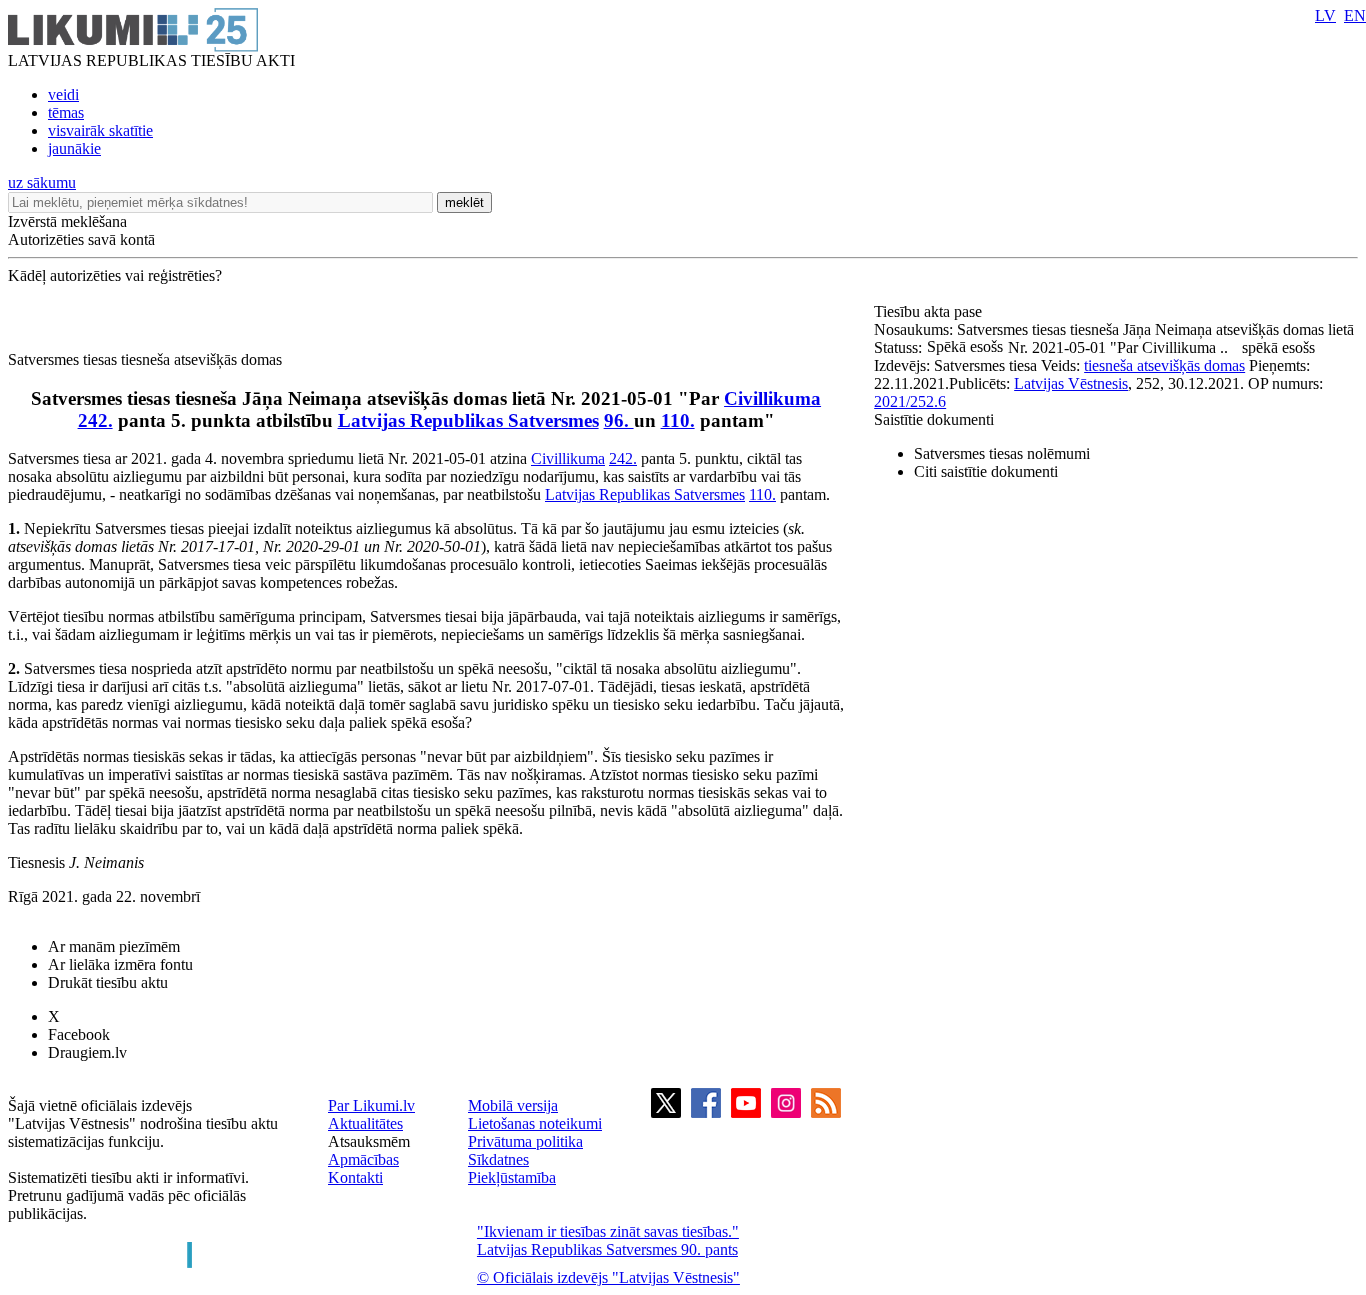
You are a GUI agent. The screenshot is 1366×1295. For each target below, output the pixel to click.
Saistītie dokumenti (934, 419)
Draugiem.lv (87, 1052)
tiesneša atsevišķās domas (1164, 365)
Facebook (79, 1034)
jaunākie (74, 148)
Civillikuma (772, 398)
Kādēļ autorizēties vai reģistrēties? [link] (115, 275)
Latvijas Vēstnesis (1071, 383)
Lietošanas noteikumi (535, 1123)
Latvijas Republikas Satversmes (468, 420)
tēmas (66, 112)
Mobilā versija (513, 1105)
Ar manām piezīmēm (114, 946)
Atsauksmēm (369, 1141)
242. (95, 420)
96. (619, 420)
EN (1355, 15)
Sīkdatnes (498, 1159)
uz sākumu (42, 182)
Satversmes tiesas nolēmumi (1002, 453)
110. (678, 420)
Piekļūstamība (512, 1177)
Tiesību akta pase (930, 311)
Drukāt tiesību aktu (108, 982)
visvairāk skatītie (100, 130)
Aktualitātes (365, 1123)
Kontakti (355, 1177)
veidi (63, 94)
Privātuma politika (525, 1141)
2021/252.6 (910, 401)
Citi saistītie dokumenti (986, 471)
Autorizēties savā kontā (81, 239)
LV (1325, 15)
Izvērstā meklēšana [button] (67, 221)
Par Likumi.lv (371, 1105)
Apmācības (363, 1159)
